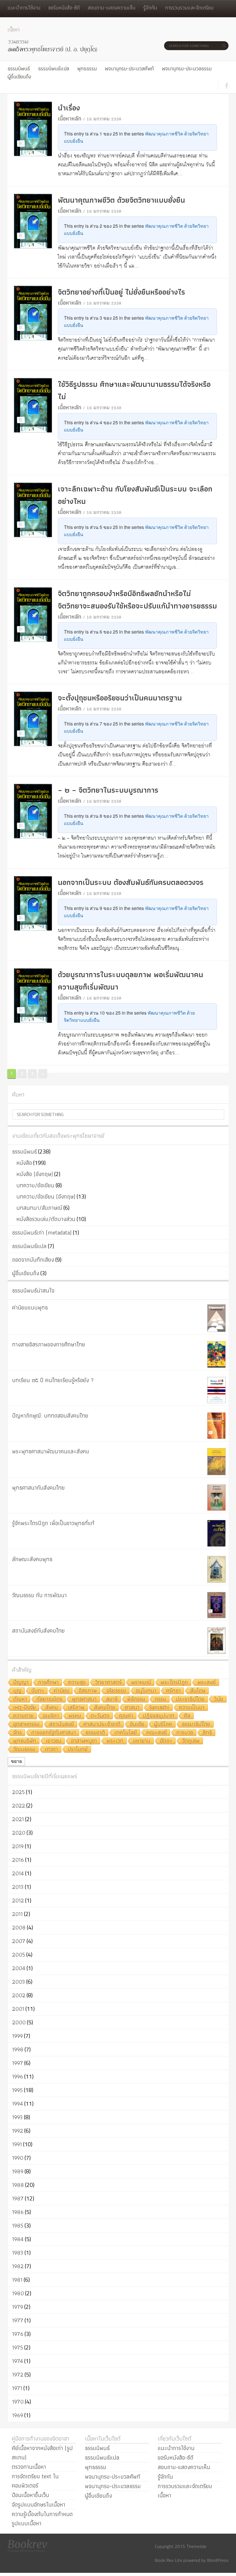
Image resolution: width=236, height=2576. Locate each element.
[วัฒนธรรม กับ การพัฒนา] (216, 1605)
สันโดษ (198, 1691)
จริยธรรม (116, 1691)
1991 (17, 2144)
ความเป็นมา (192, 1708)
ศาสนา (132, 1708)
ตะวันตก (100, 1716)
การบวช (185, 1733)
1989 (18, 2171)
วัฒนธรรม (24, 1749)
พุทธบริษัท (25, 1741)
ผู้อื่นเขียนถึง (19, 77)
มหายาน (142, 1741)
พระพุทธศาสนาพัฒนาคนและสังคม (51, 1451)
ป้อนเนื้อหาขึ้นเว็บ (31, 2495)
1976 (18, 2334)
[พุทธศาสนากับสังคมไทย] (216, 1498)
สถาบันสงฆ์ (62, 1724)
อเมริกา (51, 1716)
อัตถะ (166, 1741)
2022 (19, 1806)
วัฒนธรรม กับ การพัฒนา (39, 1595)
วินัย (219, 1699)
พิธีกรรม (136, 1699)
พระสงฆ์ (207, 1683)
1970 (18, 2402)
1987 (18, 2198)
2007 (19, 1941)
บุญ (17, 1691)
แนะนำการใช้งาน (24, 8)
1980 (18, 2293)
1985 (18, 2226)
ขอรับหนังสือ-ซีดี (64, 8)
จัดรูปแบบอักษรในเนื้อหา (39, 2505)
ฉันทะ (38, 1691)
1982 (18, 2266)
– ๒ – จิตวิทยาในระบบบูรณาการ (108, 790)
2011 (17, 1914)
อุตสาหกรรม (26, 1724)
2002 (19, 1995)
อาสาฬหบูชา (84, 1741)
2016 (18, 1860)
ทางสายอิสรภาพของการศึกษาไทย (49, 1344)
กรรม (161, 1699)
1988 (18, 2185)
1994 (18, 2104)
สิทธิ (207, 1733)
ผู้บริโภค (163, 1724)
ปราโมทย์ (78, 1749)
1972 (18, 2375)
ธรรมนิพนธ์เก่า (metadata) (42, 1233)
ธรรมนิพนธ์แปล (54, 68)
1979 (18, 2307)
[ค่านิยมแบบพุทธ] (216, 1318)
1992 (18, 2131)
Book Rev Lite (169, 2560)
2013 (18, 1887)
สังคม (52, 1708)
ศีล (187, 1716)
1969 (18, 2415)
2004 (19, 1968)
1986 (18, 2212)
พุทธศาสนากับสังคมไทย (38, 1488)
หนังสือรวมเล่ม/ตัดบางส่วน (46, 1219)
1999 (17, 2036)
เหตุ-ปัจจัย (25, 1708)
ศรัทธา (173, 1691)
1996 (18, 2076)
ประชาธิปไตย (190, 1699)
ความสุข (77, 1683)
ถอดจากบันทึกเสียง (33, 1260)
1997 (18, 2063)
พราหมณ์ (141, 1683)
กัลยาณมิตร (50, 1699)
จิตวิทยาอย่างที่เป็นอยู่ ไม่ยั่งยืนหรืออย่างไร (121, 292)
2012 (18, 1900)
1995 (17, 2090)
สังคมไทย (105, 1708)
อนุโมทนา (146, 1691)
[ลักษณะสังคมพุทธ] (216, 1569)
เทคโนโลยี (126, 1733)
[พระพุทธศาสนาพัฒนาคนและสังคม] (216, 1462)
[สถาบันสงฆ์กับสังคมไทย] (216, 1641)
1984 (18, 2239)
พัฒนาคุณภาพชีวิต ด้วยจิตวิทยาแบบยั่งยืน (121, 200)
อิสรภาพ (88, 1691)
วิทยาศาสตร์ (109, 1683)
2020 (19, 1833)
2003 (19, 1982)
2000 (19, 2022)
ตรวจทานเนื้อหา (29, 2467)
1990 (18, 2158)
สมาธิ (112, 1699)
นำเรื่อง (69, 108)
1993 (17, 2117)
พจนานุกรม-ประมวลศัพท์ (129, 68)
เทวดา (52, 1749)
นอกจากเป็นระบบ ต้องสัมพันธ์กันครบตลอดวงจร (131, 882)
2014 (18, 1873)
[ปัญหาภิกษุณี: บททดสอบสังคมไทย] (216, 1426)
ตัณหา (20, 1699)
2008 (19, 1927)
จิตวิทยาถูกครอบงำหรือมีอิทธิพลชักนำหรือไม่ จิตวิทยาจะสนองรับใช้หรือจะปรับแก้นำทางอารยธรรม (137, 600)
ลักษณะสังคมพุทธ (32, 1559)
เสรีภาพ (76, 1708)
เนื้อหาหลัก (70, 118)
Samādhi (159, 1708)
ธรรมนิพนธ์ (19, 68)
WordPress (218, 2560)
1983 (18, 2253)
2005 (19, 1955)
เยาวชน (54, 1741)
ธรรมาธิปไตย (196, 1724)
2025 (18, 1792)
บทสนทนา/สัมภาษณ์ (39, 1208)
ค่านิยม (62, 1691)
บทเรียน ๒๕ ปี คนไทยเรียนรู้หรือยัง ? (53, 1380)
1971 (17, 2388)
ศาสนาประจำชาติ (102, 1724)
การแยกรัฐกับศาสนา (54, 1733)
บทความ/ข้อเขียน (35, 1185)
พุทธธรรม (87, 68)
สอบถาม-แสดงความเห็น (112, 8)
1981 (17, 2280)
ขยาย (16, 1761)
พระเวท (115, 1741)
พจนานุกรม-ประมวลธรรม (187, 68)
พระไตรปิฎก (174, 1683)
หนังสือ (24, 1163)
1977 (18, 2320)
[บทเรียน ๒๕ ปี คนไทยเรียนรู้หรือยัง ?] (216, 1390)
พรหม (75, 1716)
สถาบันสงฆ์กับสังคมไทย (38, 1631)
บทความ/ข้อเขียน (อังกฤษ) (46, 1196)
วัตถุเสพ (191, 1741)
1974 (18, 2361)
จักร (18, 1733)
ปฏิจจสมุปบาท (159, 1716)
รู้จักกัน (150, 8)
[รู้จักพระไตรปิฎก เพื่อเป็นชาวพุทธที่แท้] (216, 1533)
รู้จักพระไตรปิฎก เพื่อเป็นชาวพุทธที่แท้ (53, 1523)
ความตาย (23, 1716)
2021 (18, 1819)
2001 (18, 2009)
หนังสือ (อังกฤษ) (35, 1174)
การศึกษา (48, 1683)
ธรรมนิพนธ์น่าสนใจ (33, 1290)
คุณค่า (126, 1716)
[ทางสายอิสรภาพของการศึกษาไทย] (216, 1354)
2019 (18, 1846)
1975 (18, 2347)
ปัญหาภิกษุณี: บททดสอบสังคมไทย (50, 1416)
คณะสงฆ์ (157, 1733)
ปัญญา (21, 1683)
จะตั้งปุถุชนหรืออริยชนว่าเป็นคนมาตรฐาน (120, 698)
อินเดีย (137, 1724)
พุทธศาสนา (84, 1699)
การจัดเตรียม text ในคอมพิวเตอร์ (35, 2481)
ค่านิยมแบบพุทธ (30, 1307)
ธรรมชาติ (95, 1733)
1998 (18, 2049)
